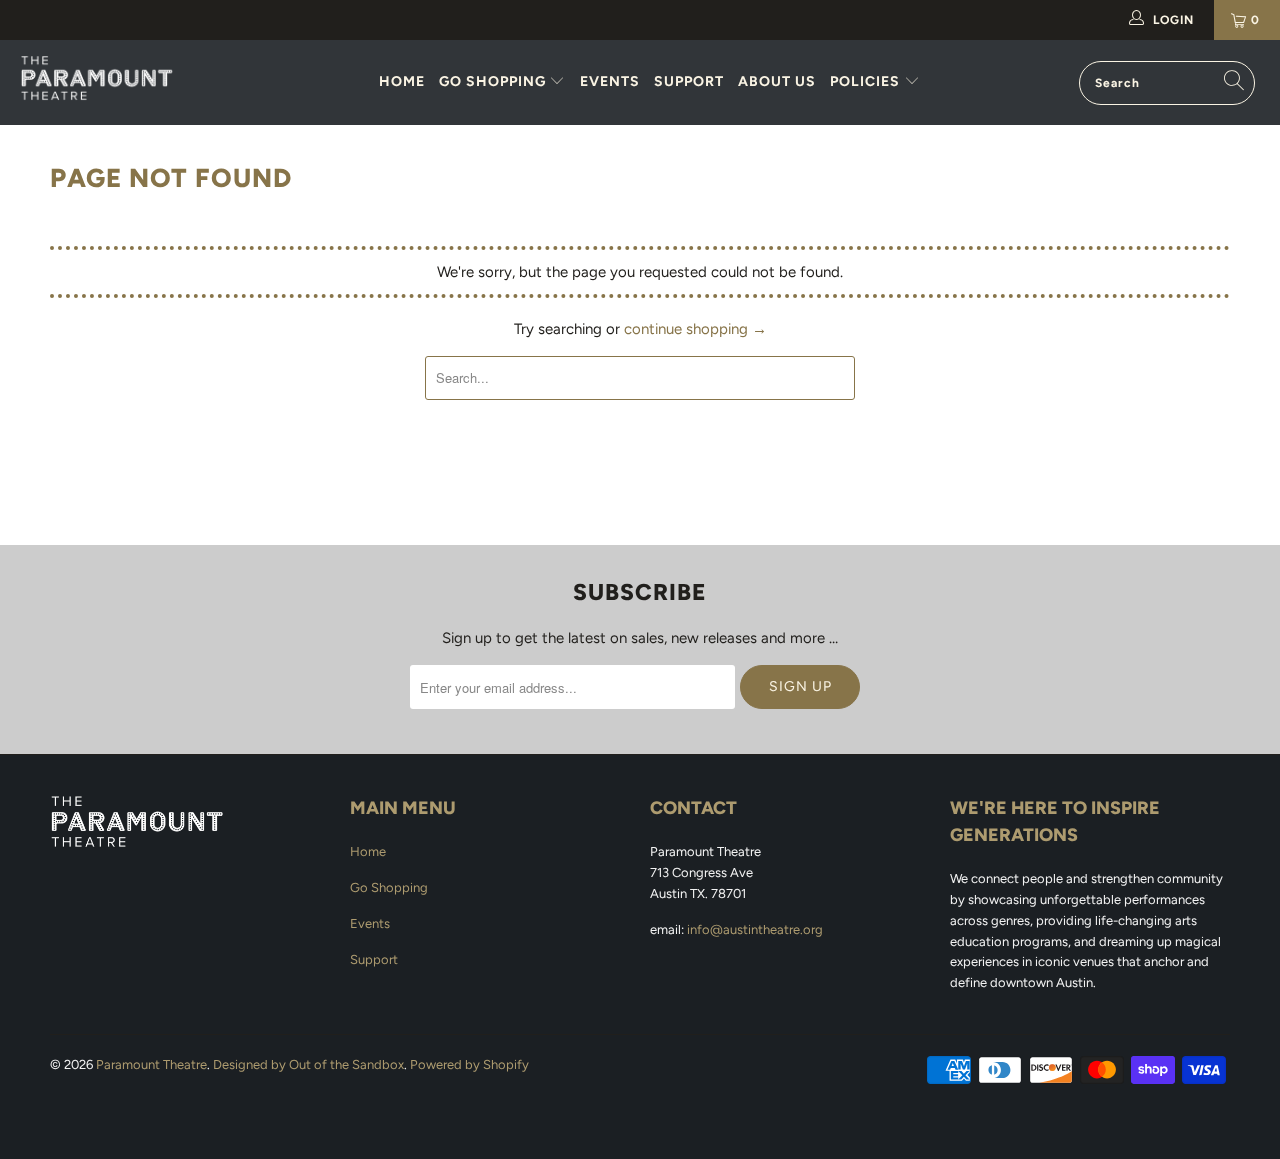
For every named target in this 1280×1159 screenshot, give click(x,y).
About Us (777, 81)
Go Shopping (494, 81)
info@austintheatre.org (755, 929)
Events (610, 81)
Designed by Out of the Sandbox (308, 1064)
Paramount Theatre (151, 1064)
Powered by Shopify (469, 1064)
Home (402, 81)
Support (689, 81)
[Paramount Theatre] (112, 78)
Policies (867, 81)
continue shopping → (695, 329)
